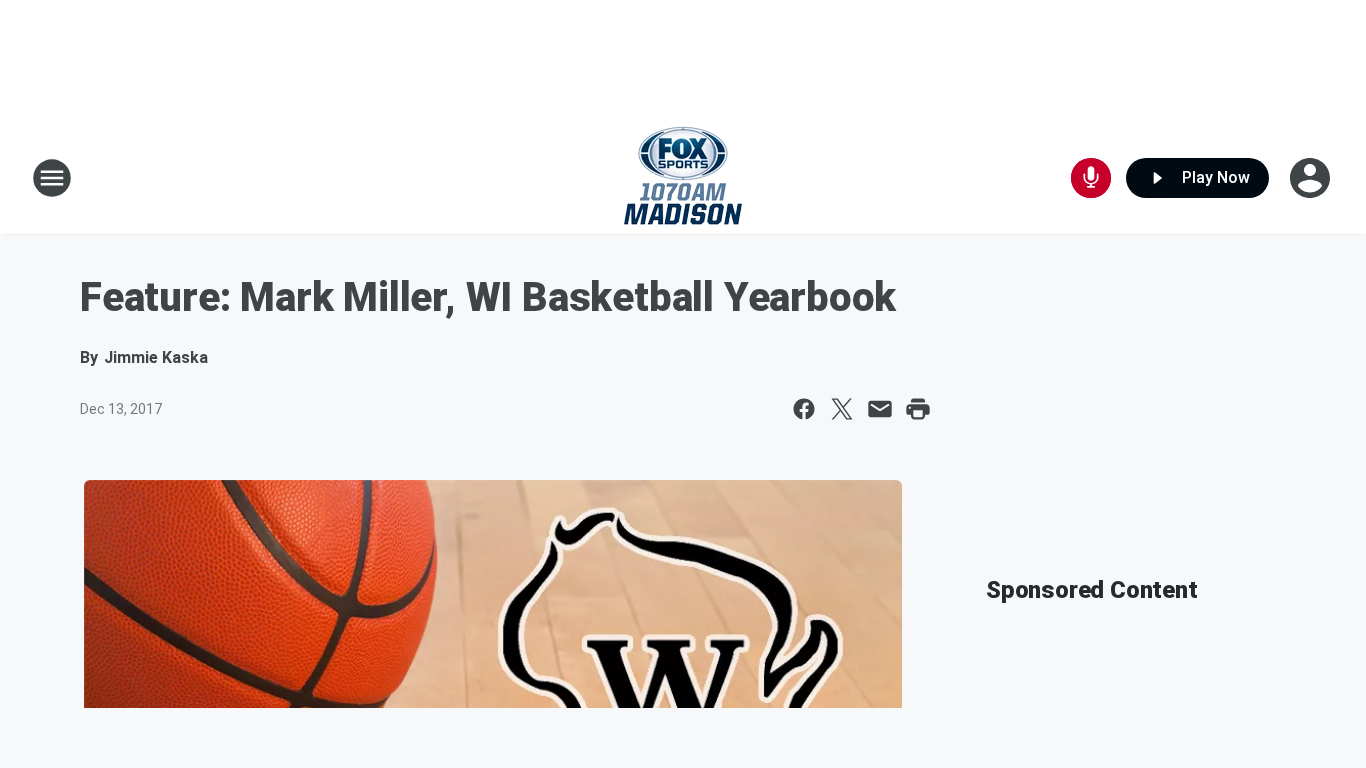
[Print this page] (918, 409)
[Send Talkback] (1091, 178)
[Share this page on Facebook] (804, 409)
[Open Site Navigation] (52, 178)
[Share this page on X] (842, 409)
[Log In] (1312, 178)
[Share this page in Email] (880, 409)
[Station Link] (683, 178)
